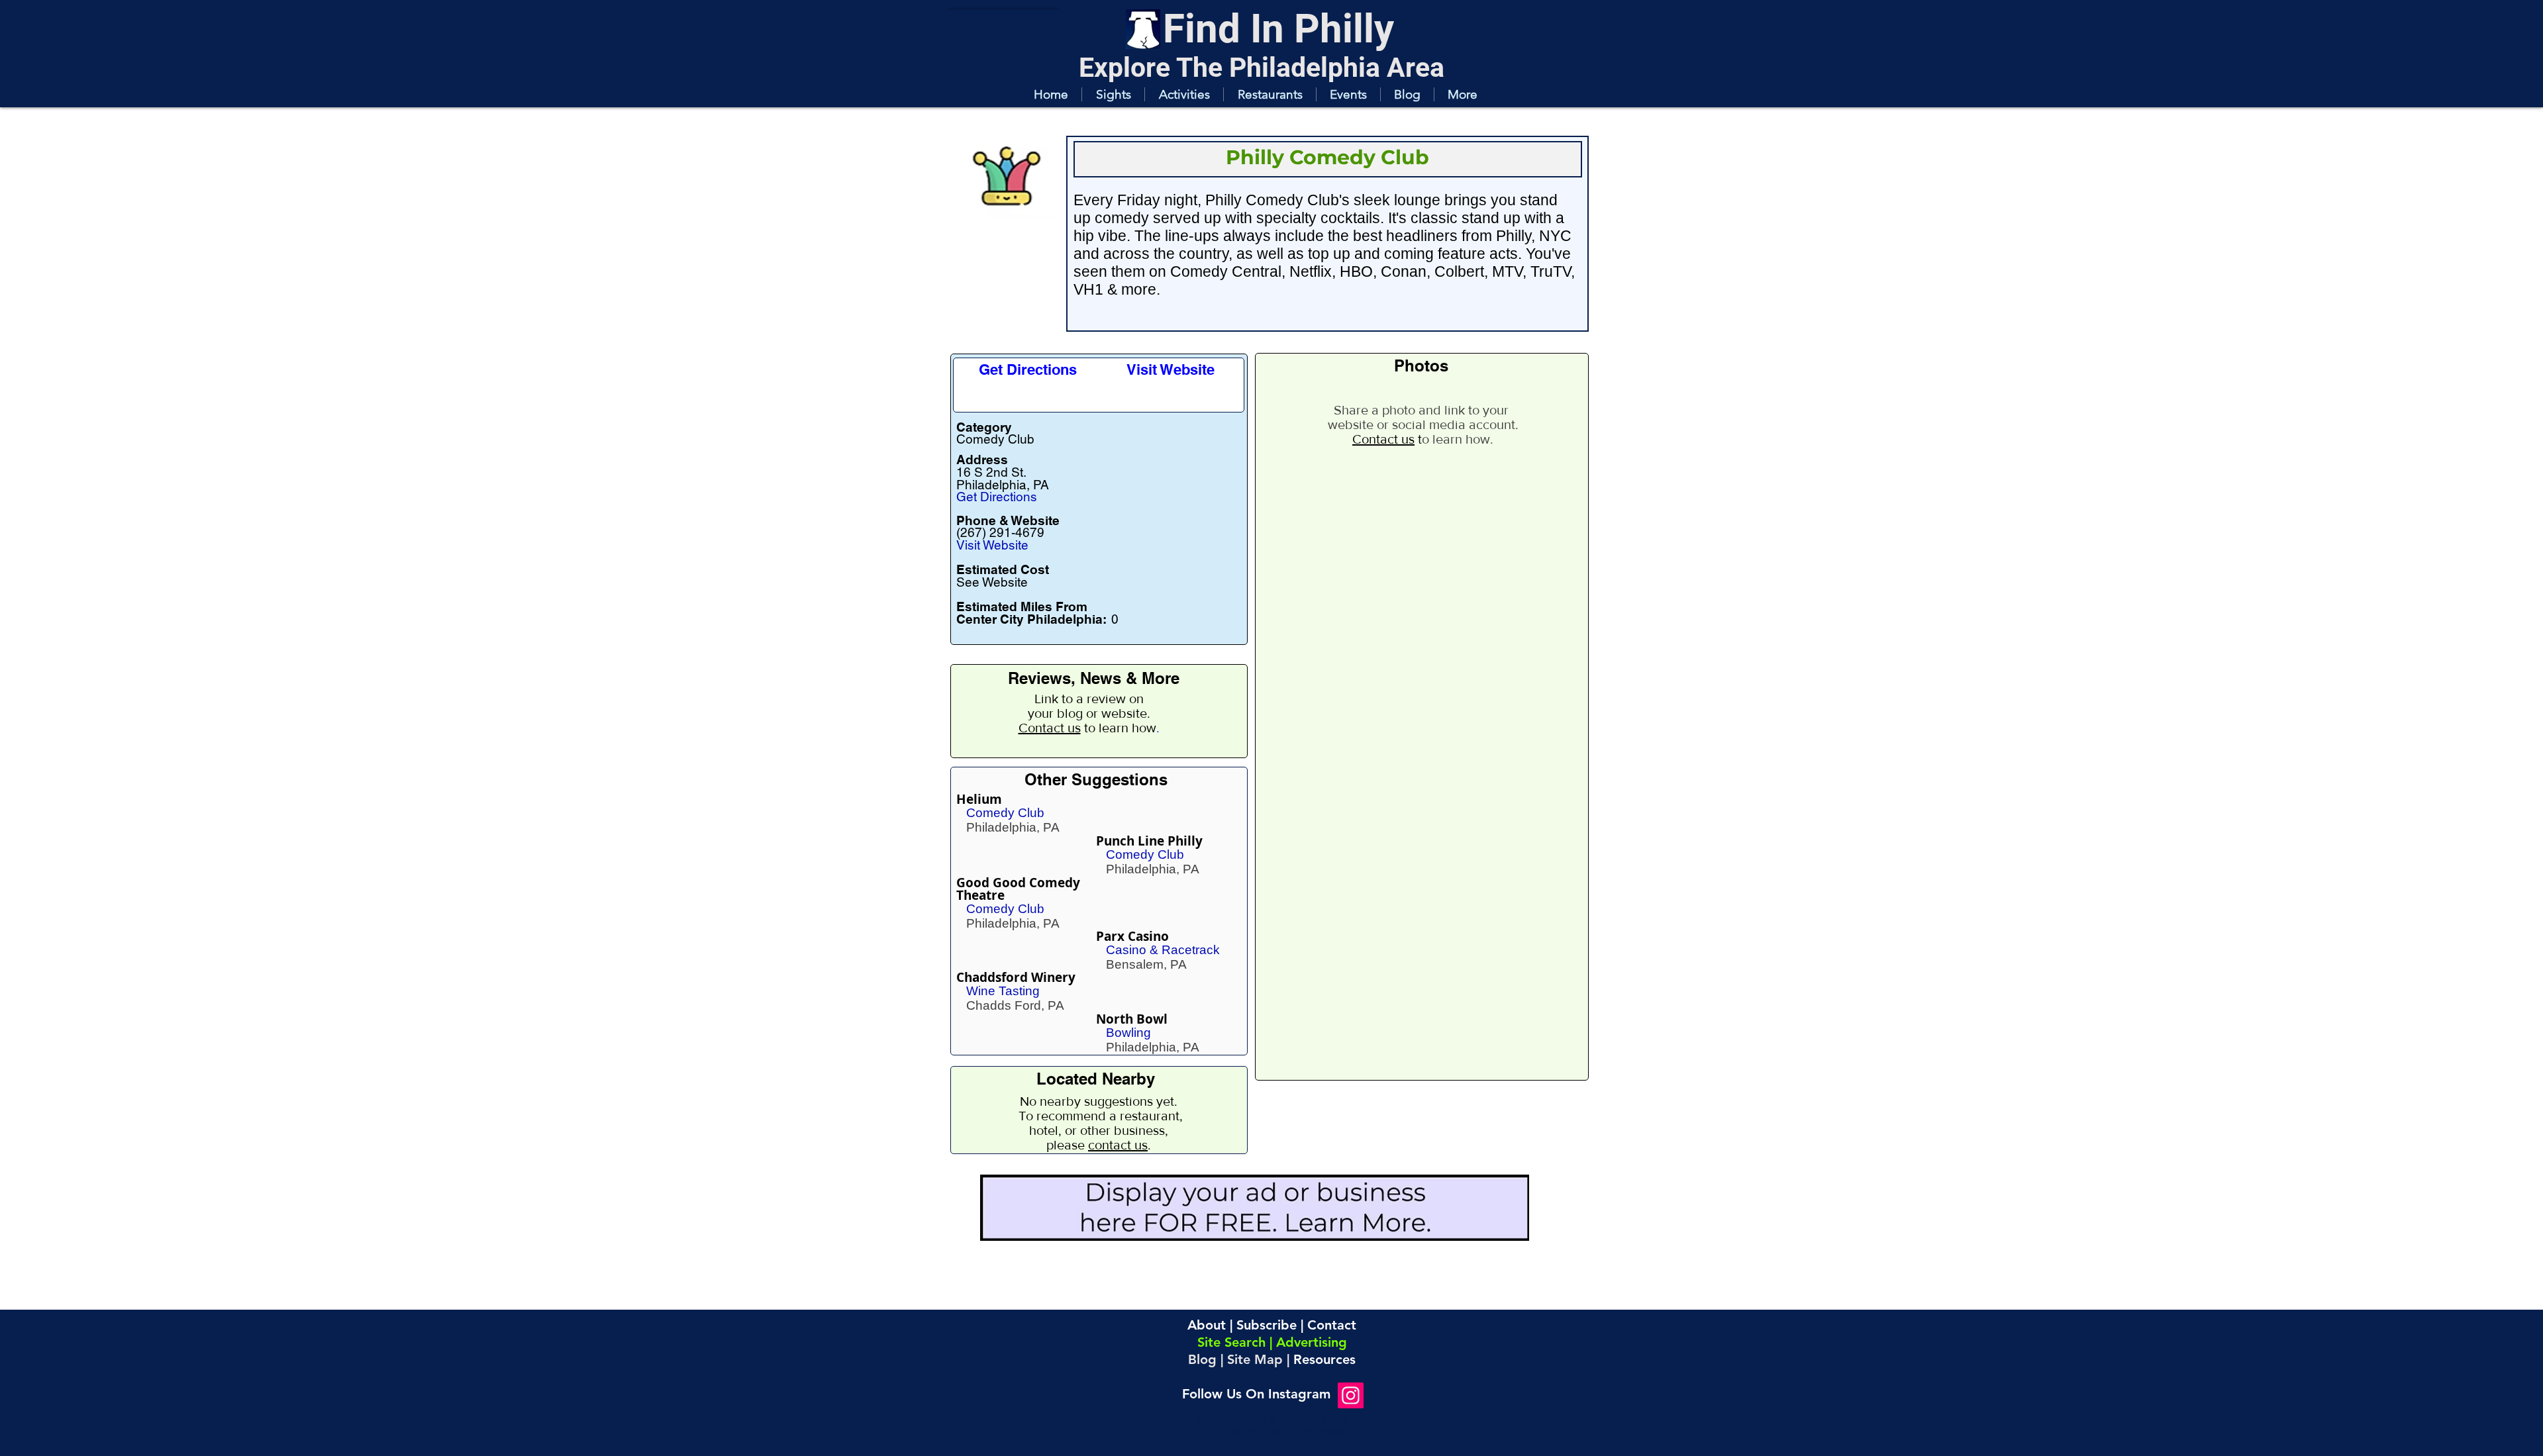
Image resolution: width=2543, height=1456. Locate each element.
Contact (1332, 1325)
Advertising (1312, 1342)
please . (1099, 1145)
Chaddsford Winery (1016, 977)
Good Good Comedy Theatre (1018, 889)
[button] (1113, 94)
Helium (979, 799)
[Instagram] (1351, 1395)
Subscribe (1267, 1325)
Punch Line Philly (1149, 841)
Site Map (1255, 1359)
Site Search (1231, 1342)
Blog (1202, 1359)
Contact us (1050, 728)
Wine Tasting (1003, 991)
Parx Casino (1132, 936)
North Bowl (1132, 1019)
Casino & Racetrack (1163, 950)
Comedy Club (1005, 813)
